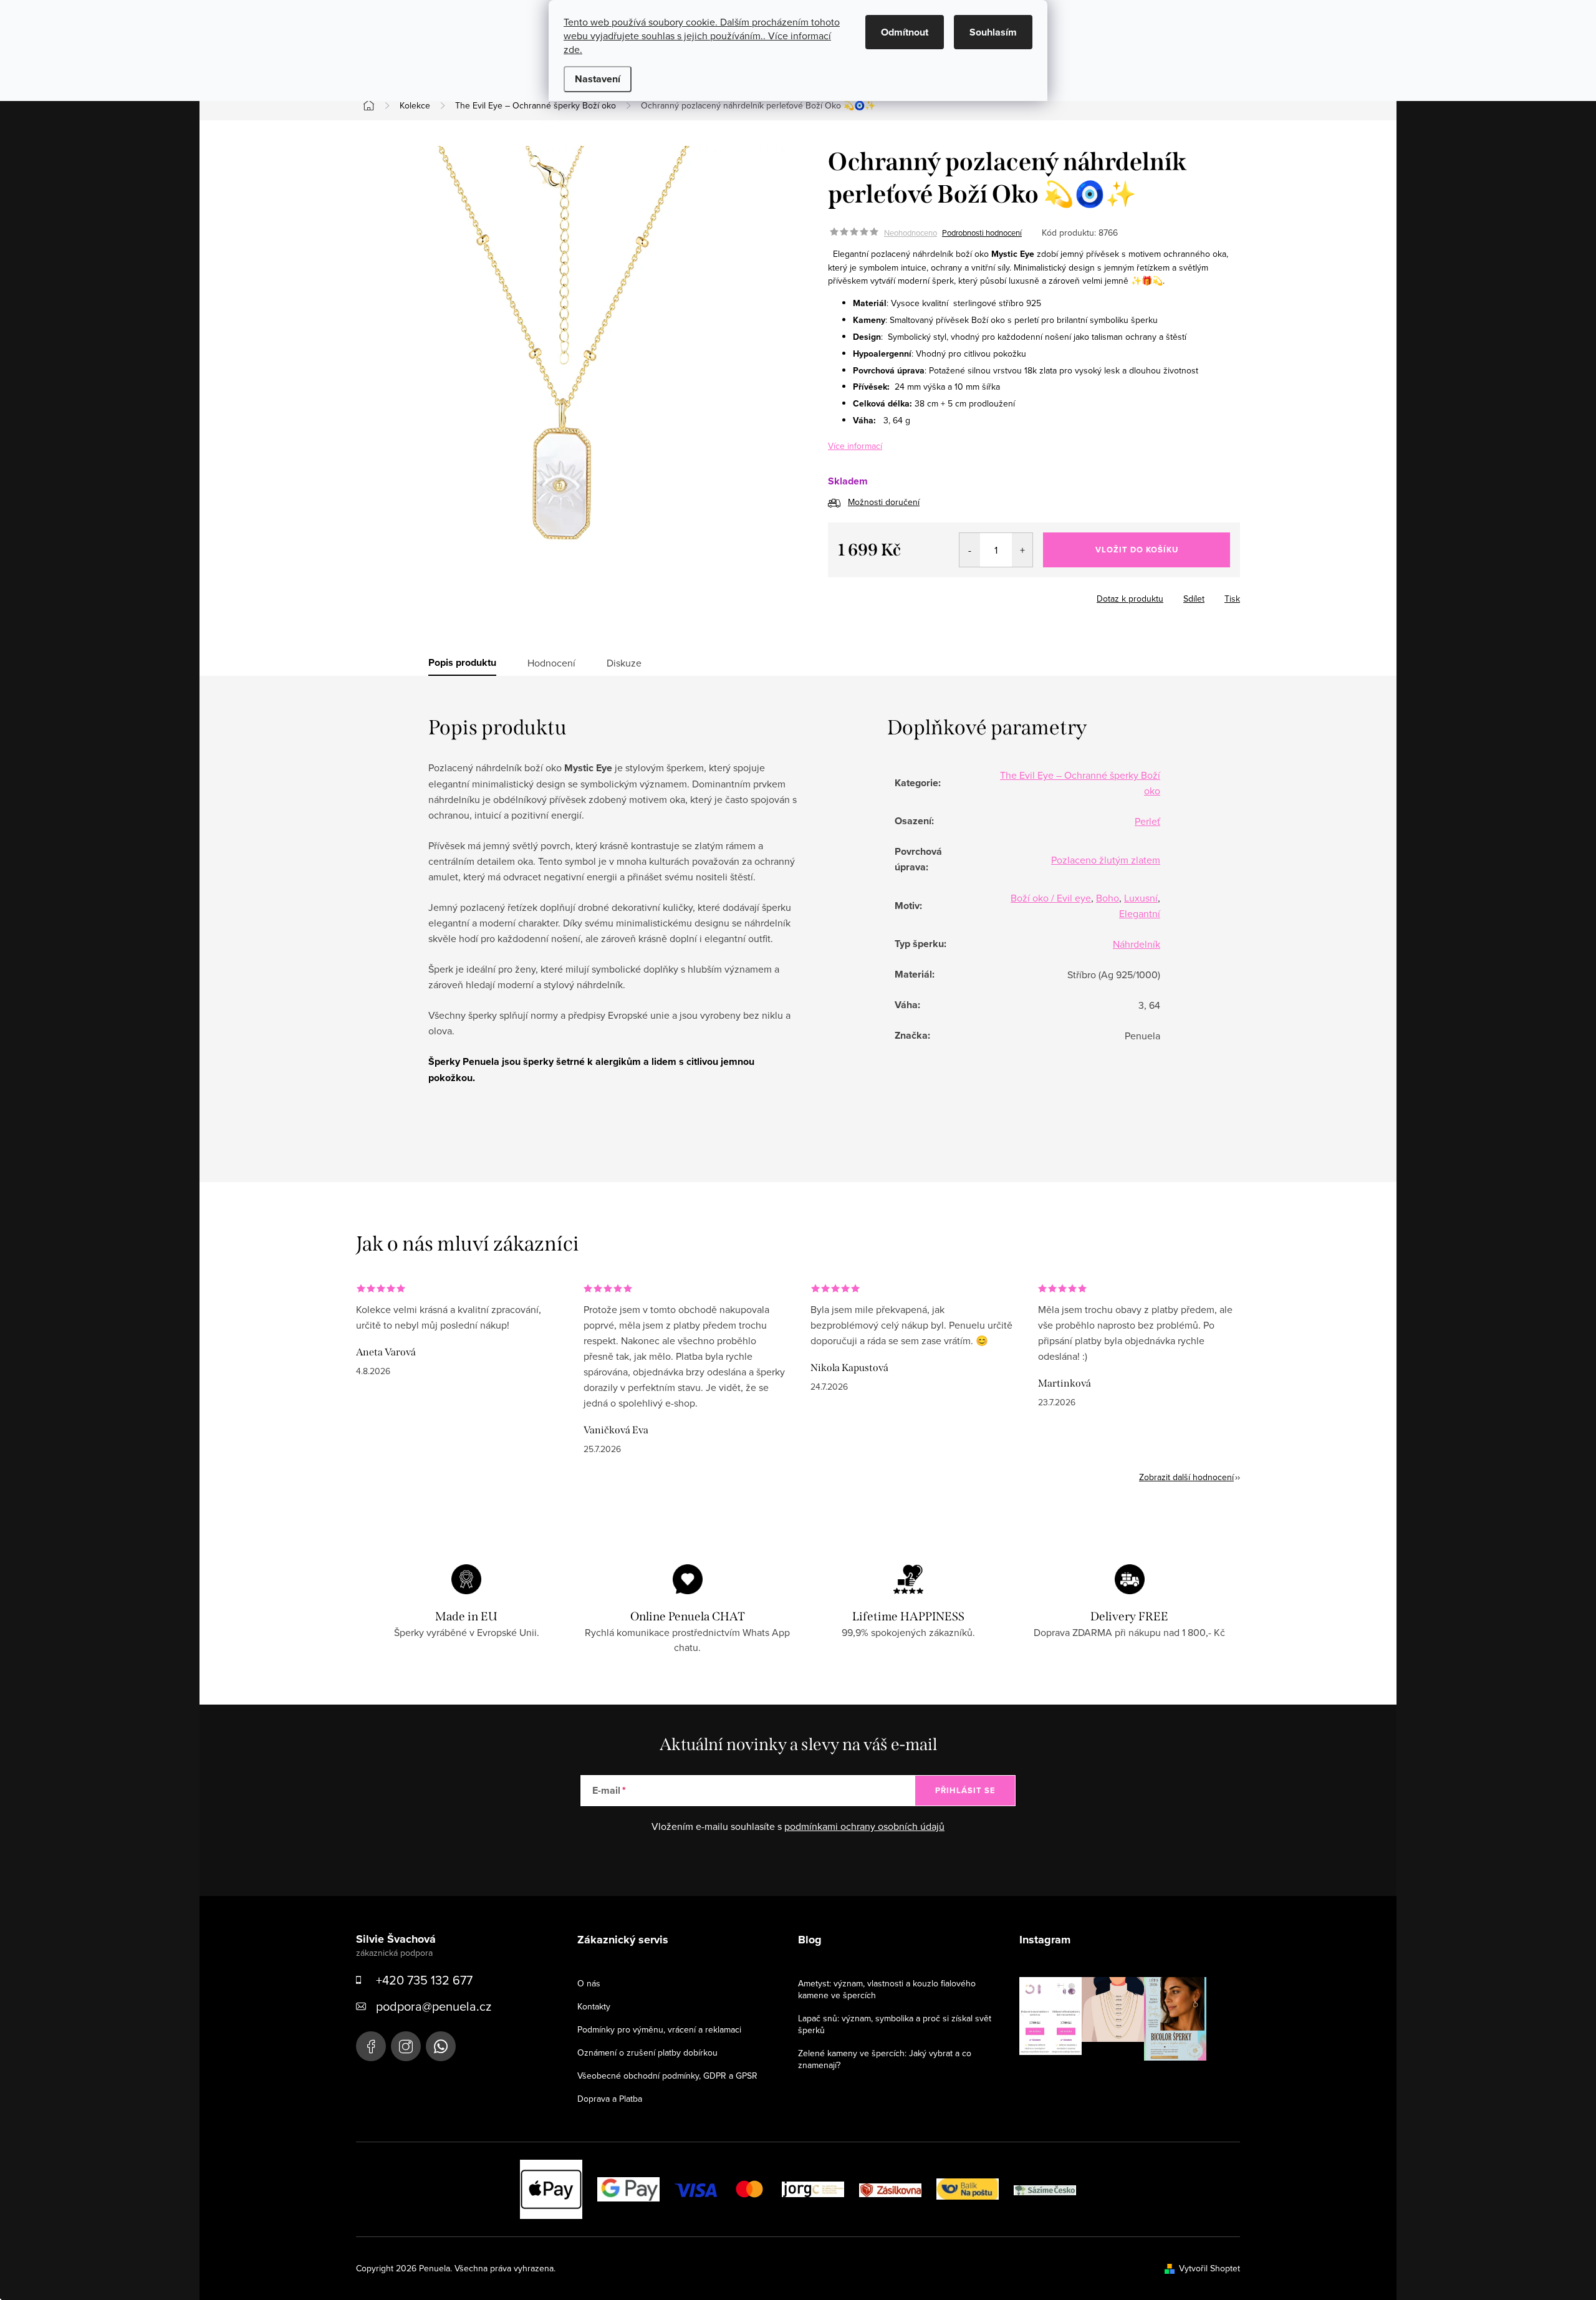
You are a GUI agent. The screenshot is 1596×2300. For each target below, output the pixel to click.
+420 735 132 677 (424, 1980)
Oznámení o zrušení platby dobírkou (647, 2052)
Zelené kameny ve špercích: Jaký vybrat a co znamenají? (885, 2059)
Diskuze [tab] (624, 663)
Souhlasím (993, 32)
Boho (1108, 898)
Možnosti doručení (884, 502)
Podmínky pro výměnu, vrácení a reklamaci (659, 2029)
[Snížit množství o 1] (970, 550)
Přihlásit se (965, 1790)
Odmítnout (905, 32)
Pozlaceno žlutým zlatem (1106, 860)
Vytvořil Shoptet (1209, 2268)
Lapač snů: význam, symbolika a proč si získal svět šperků (895, 2024)
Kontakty (594, 2006)
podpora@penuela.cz (434, 2006)
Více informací (855, 446)
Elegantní (1140, 913)
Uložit (849, 596)
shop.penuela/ (406, 2046)
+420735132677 (441, 2046)
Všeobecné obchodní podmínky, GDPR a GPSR (667, 2076)
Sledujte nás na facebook (371, 2046)
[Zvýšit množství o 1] (1022, 550)
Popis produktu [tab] (462, 663)
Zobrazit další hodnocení (1186, 1477)
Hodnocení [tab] (551, 663)
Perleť (1147, 821)
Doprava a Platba (610, 2099)
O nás (589, 1983)
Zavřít (933, 595)
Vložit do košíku (1137, 550)
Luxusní (1141, 898)
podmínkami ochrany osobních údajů (864, 1826)
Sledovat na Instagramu (1122, 2080)
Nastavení (598, 79)
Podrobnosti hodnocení (982, 233)
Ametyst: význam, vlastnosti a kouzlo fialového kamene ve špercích (887, 1989)
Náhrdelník (1137, 944)
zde (572, 49)
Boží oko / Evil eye (1051, 898)
